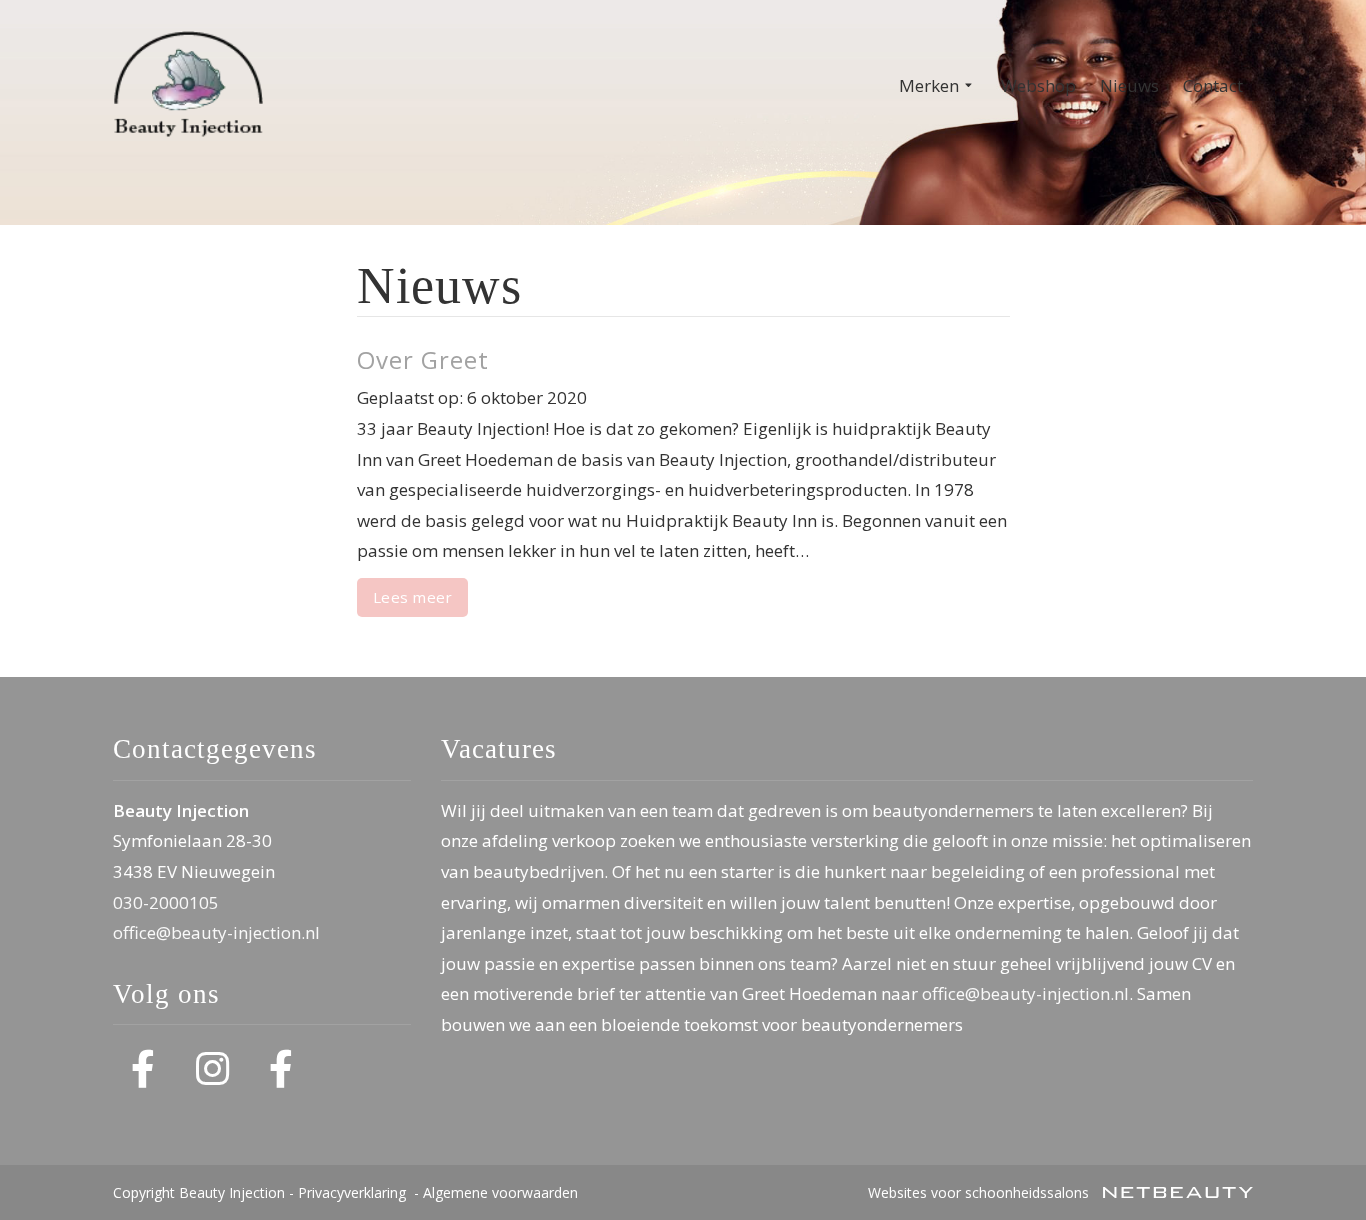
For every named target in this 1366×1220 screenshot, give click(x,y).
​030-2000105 (166, 902)
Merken (929, 85)
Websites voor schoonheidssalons (980, 1192)
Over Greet (423, 359)
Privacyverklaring (352, 1192)
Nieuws (1129, 85)
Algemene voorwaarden (500, 1192)
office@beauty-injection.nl (216, 932)
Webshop (1038, 85)
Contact (1213, 85)
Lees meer (413, 597)
